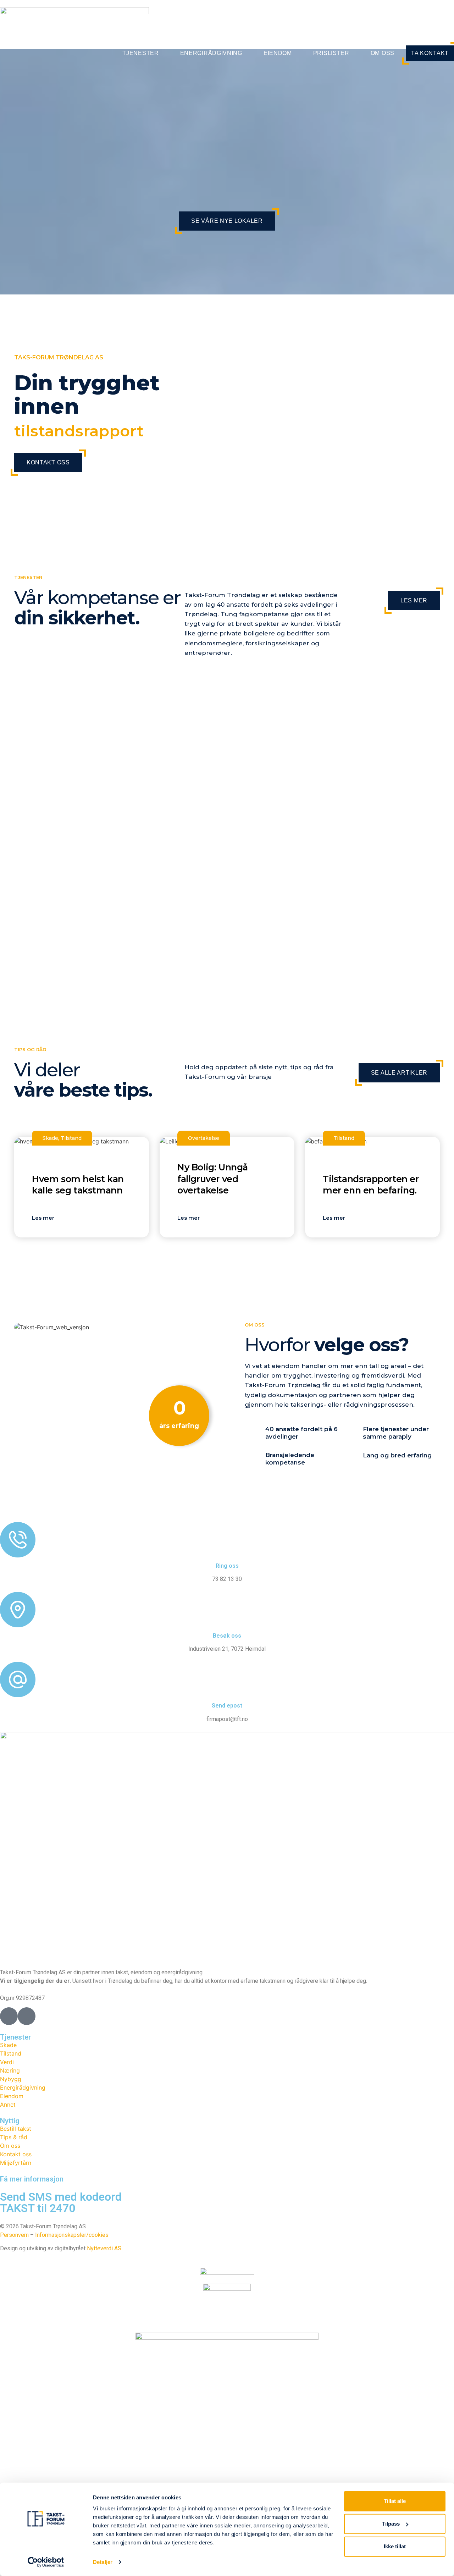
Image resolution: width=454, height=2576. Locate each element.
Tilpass (391, 2524)
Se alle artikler (399, 1073)
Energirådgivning (211, 53)
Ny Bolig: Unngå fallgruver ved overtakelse (213, 1179)
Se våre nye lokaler (227, 221)
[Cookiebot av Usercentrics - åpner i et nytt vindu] (46, 2562)
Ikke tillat (395, 2546)
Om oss (383, 53)
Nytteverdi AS (104, 2248)
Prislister (331, 53)
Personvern (14, 2235)
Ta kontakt (430, 53)
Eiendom (278, 53)
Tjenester (140, 53)
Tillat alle (395, 2501)
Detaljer (103, 2562)
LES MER (414, 600)
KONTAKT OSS (48, 462)
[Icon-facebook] (9, 2016)
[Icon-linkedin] (27, 2016)
